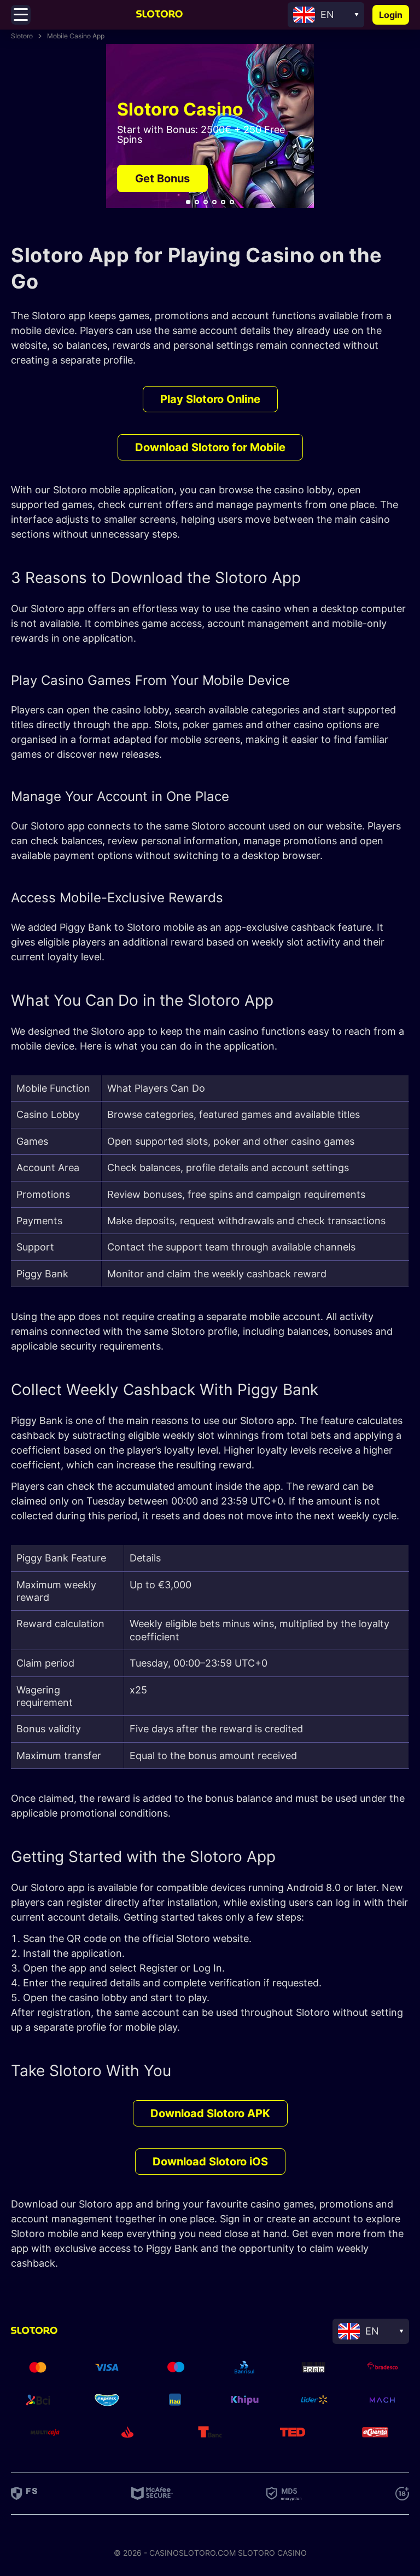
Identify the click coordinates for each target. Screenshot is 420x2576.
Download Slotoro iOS (210, 2162)
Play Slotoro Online (210, 399)
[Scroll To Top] (401, 2310)
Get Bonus (162, 178)
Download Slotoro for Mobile (210, 447)
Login (391, 15)
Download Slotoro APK (210, 2113)
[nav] (188, 202)
